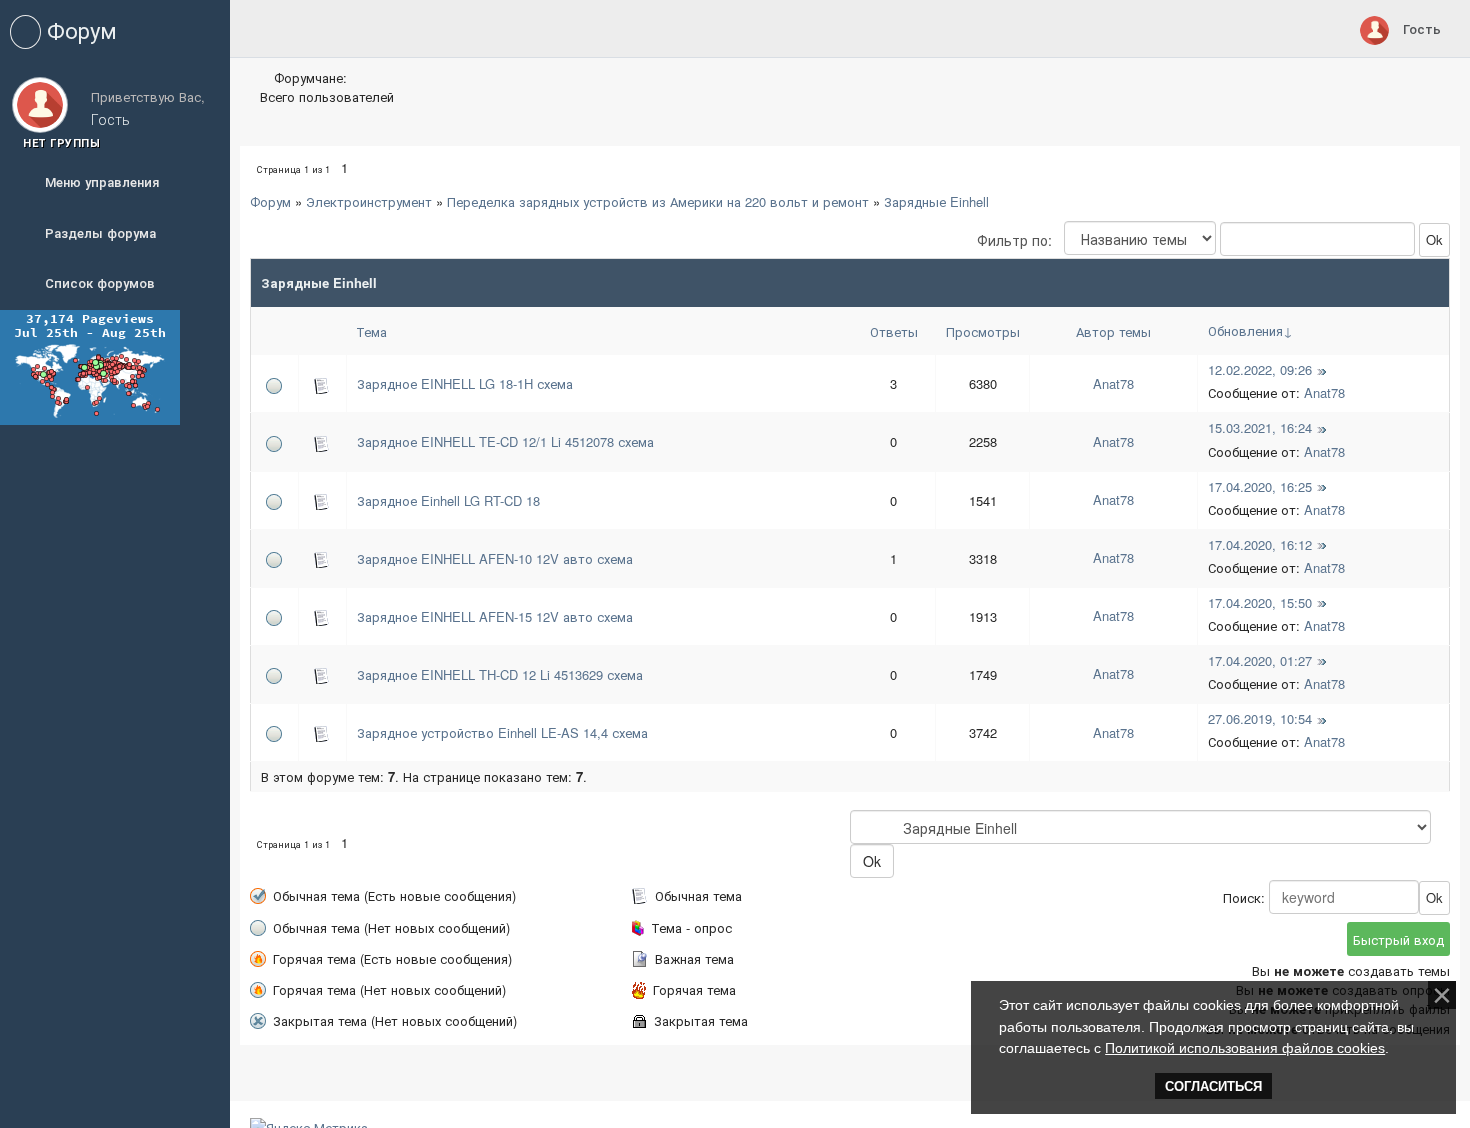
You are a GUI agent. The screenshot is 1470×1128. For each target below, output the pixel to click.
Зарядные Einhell (936, 201)
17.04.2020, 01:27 (1260, 660)
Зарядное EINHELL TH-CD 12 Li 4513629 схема (500, 674)
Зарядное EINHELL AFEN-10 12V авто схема (495, 558)
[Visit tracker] (90, 365)
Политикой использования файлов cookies (1245, 1048)
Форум (270, 201)
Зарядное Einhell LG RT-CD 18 (448, 500)
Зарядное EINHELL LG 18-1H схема (465, 383)
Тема (371, 331)
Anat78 (1113, 383)
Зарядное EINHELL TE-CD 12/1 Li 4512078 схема (505, 441)
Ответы (894, 331)
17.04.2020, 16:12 (1260, 544)
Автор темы (1113, 331)
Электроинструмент (369, 201)
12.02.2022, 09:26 (1260, 369)
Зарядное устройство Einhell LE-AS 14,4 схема (502, 732)
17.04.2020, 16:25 (1260, 486)
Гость (1422, 28)
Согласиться (1213, 1086)
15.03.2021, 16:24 (1260, 427)
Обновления (1245, 330)
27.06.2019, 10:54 (1260, 718)
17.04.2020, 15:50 (1260, 602)
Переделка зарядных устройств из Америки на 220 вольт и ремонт (658, 201)
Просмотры (983, 331)
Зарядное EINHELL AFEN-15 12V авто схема (495, 616)
